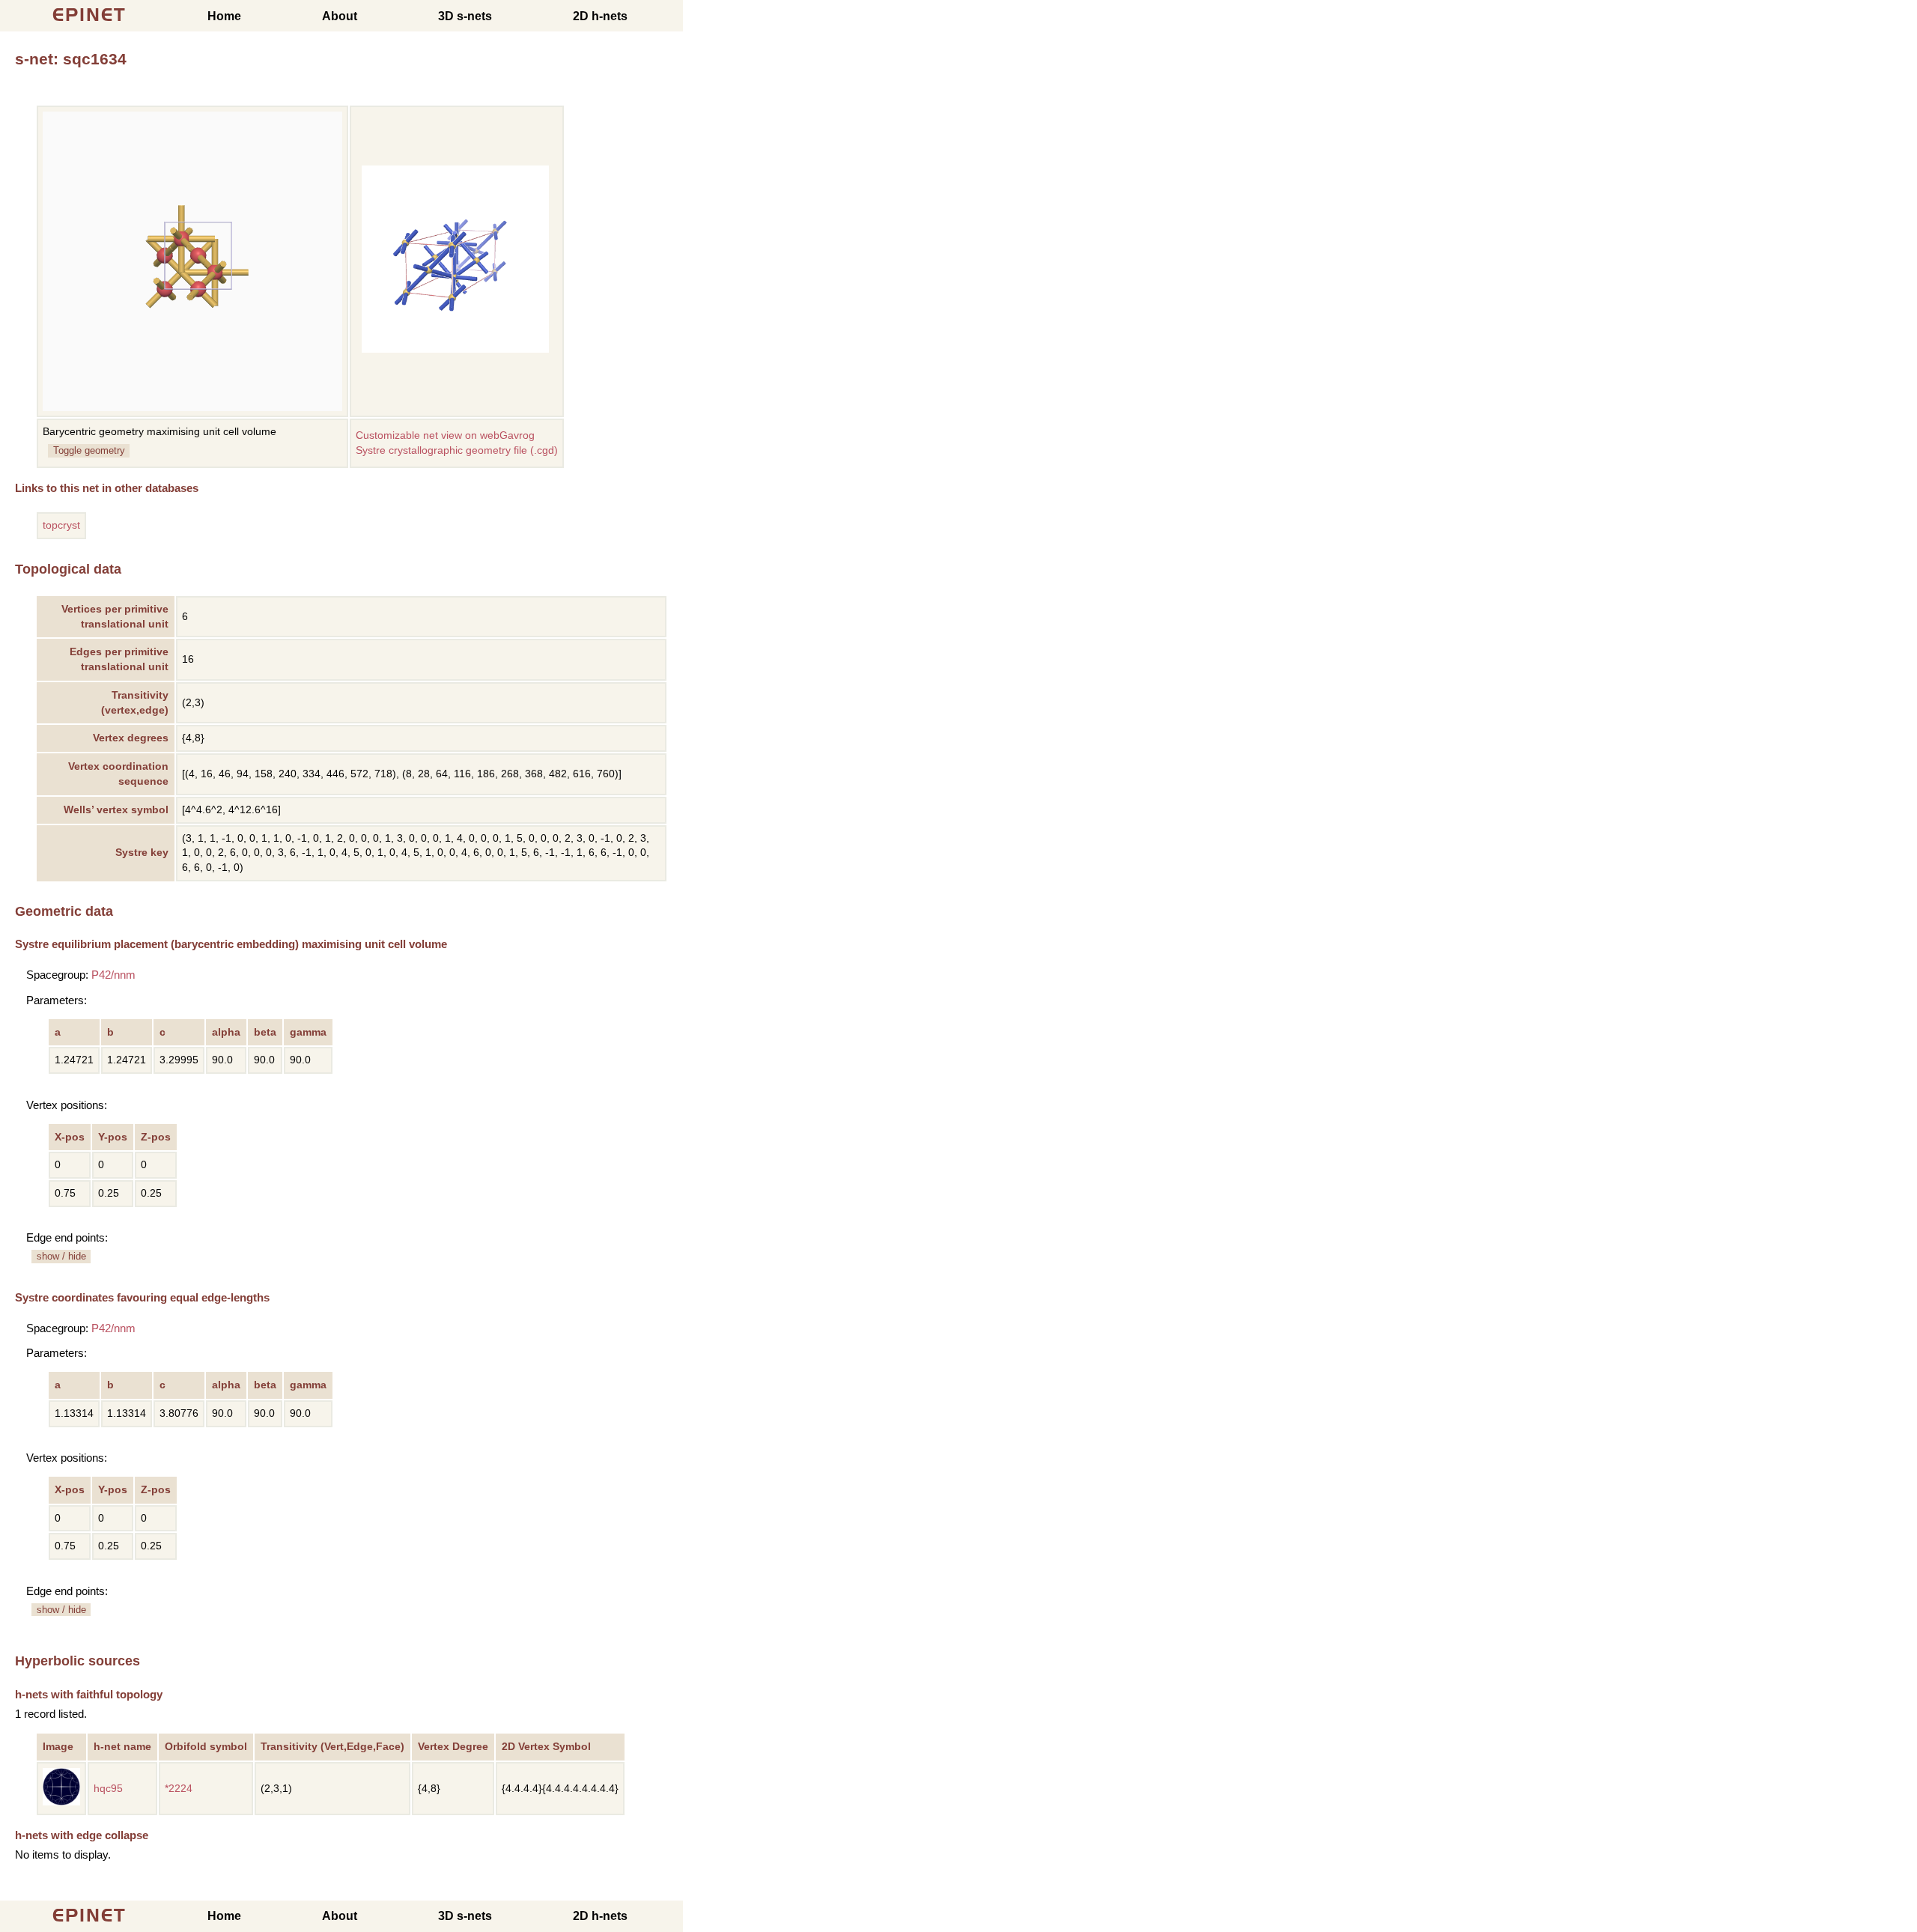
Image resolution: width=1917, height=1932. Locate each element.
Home (224, 16)
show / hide (61, 1256)
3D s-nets (465, 16)
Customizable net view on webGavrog (445, 435)
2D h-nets (600, 16)
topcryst (61, 525)
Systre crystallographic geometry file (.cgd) (457, 450)
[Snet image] (455, 349)
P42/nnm (113, 975)
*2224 (179, 1789)
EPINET (89, 15)
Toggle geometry (89, 450)
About (340, 16)
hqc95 (108, 1789)
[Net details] (61, 1802)
